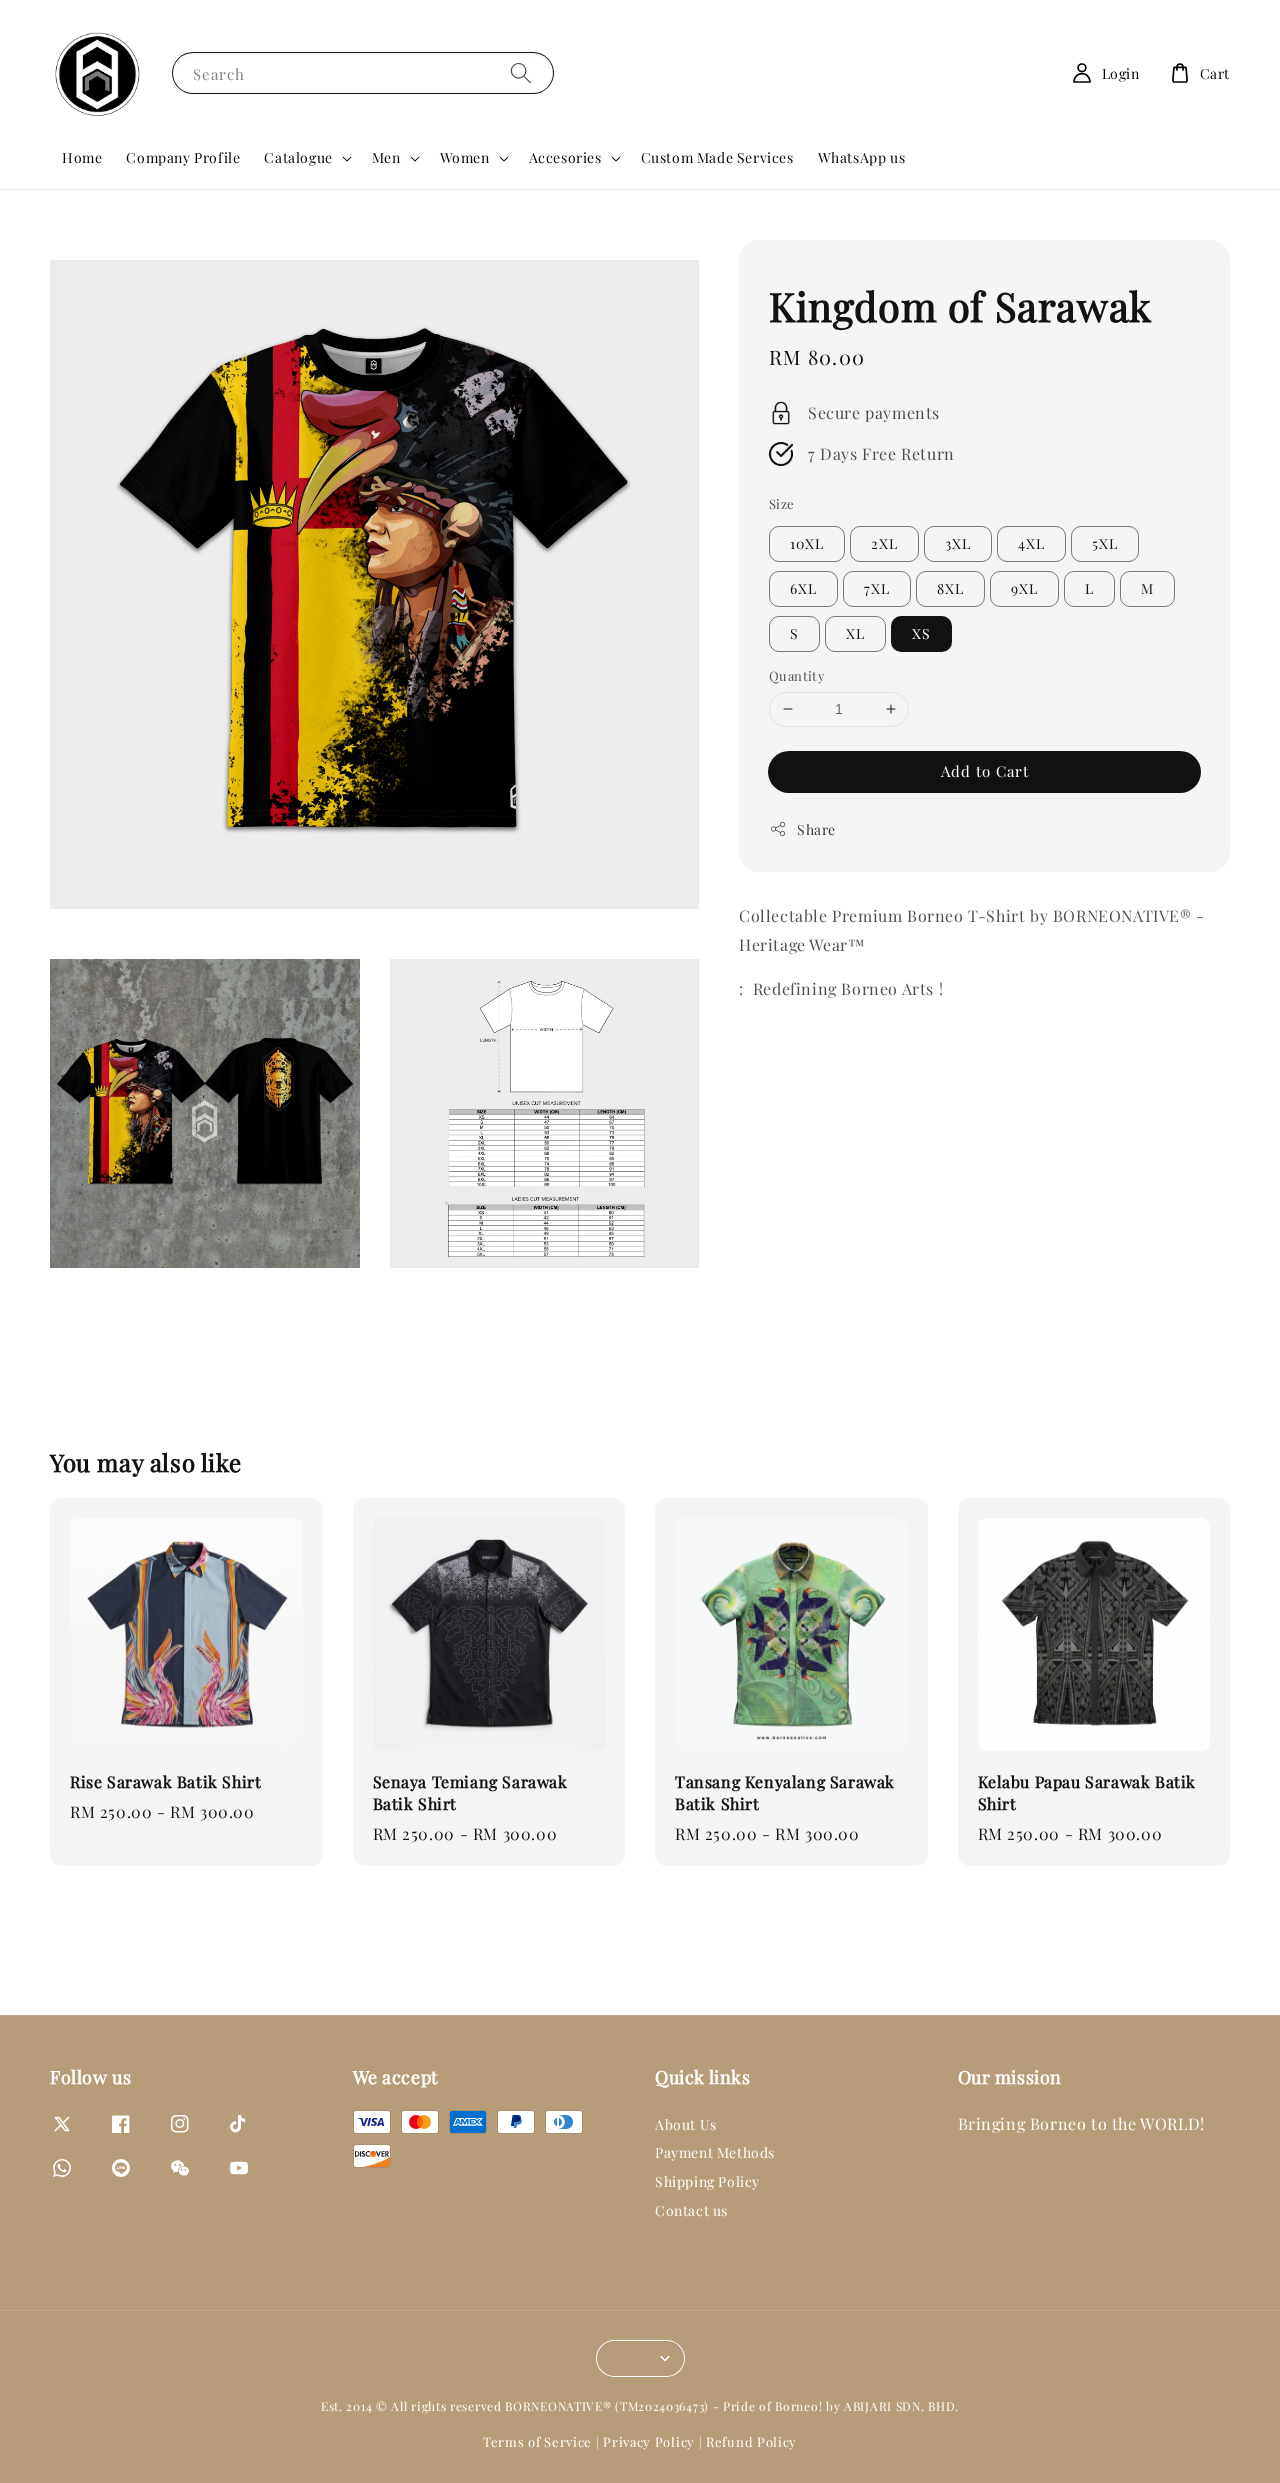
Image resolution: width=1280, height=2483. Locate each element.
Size (782, 502)
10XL (807, 543)
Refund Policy (751, 2441)
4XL (1031, 543)
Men (386, 158)
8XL (950, 588)
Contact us (691, 2210)
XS (921, 633)
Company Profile (183, 157)
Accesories (565, 158)
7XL (877, 588)
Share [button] (816, 828)
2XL (884, 543)
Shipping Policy (707, 2181)
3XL (958, 543)
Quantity (797, 675)
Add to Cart (985, 770)
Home (82, 157)
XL (855, 633)
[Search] (521, 72)
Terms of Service (537, 2441)
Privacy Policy (649, 2441)
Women (465, 158)
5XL (1105, 543)
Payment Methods (715, 2152)
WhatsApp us (862, 157)
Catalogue (298, 158)
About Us (686, 2125)
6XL (803, 588)
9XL (1024, 588)
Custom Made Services (717, 157)
